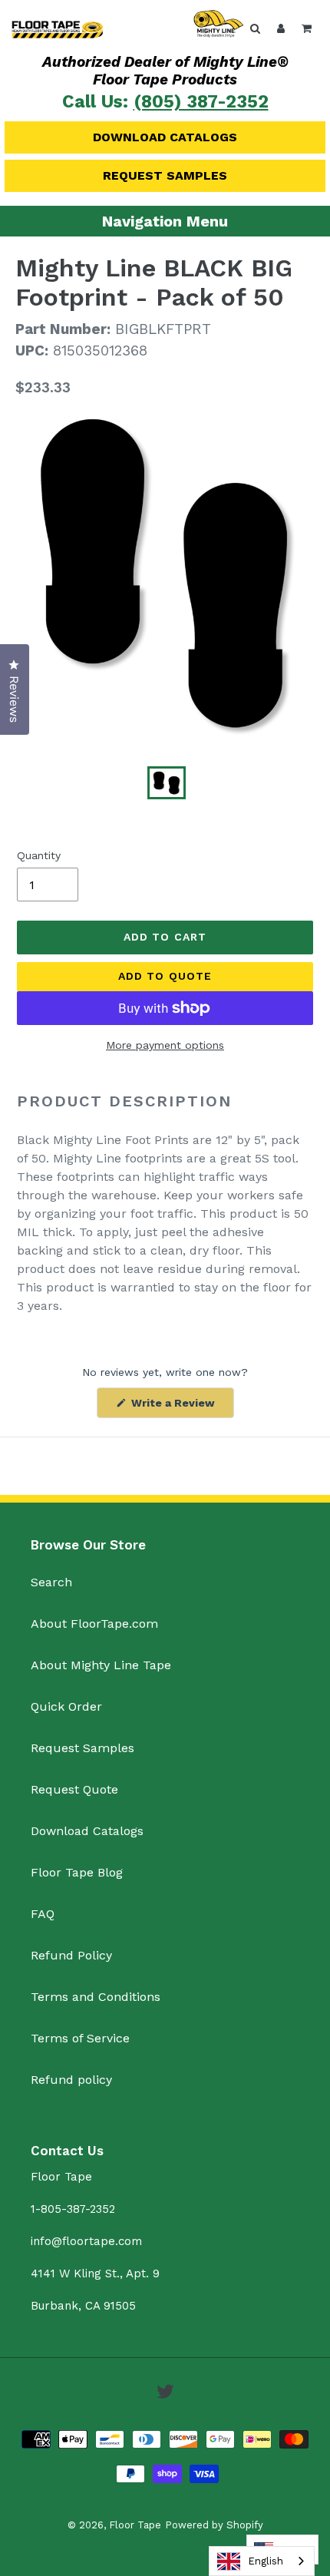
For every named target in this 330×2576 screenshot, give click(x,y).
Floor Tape (135, 2525)
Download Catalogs (165, 137)
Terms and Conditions (96, 1997)
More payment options (165, 1045)
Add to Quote (165, 976)
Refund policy (71, 2080)
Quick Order (66, 1706)
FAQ (43, 1914)
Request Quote (74, 1789)
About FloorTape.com (94, 1624)
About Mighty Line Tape (101, 1665)
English (266, 2561)
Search (51, 1582)
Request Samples (165, 175)
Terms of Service (80, 2038)
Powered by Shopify (214, 2525)
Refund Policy (71, 1955)
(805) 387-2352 (201, 102)
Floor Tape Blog (77, 1872)
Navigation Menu (165, 221)
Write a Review (181, 1407)
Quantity (39, 855)
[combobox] (262, 2561)
